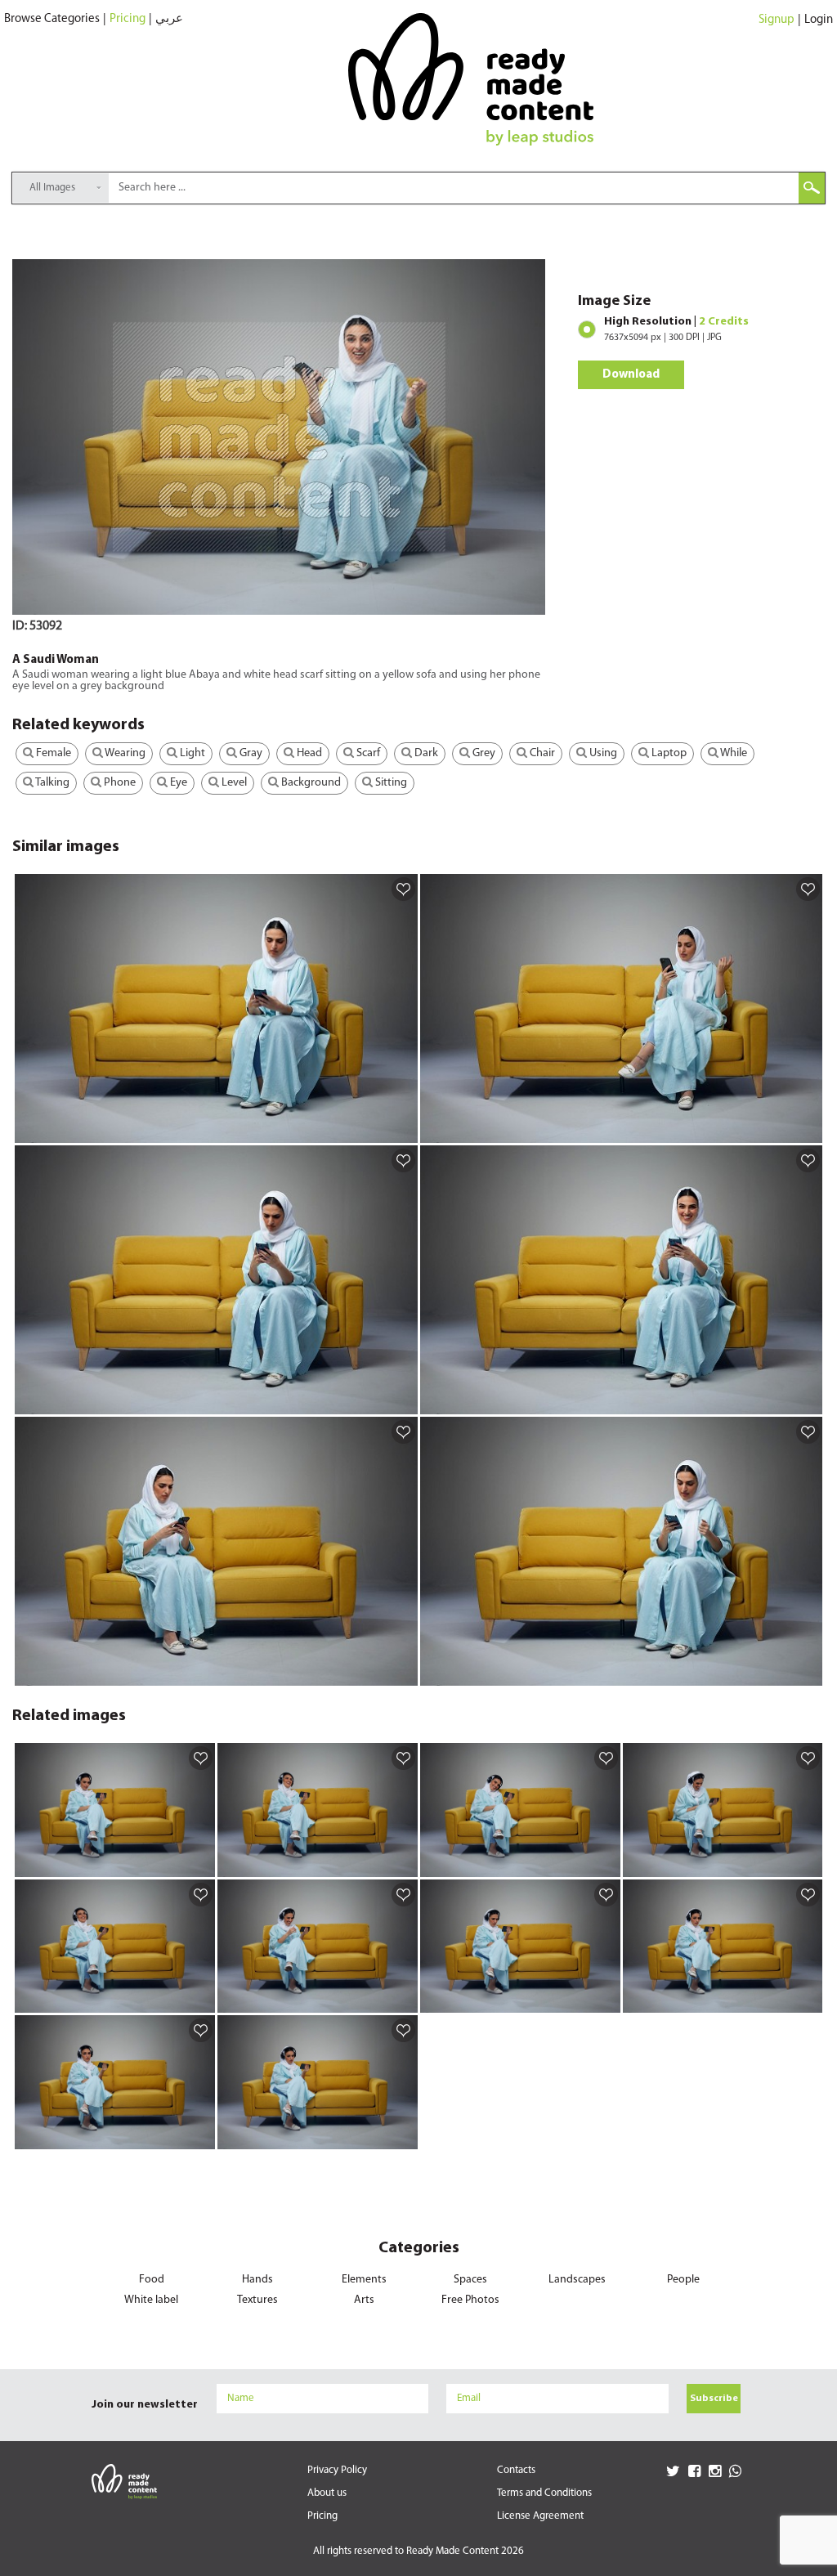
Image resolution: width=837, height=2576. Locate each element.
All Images (52, 188)
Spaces (470, 2280)
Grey (483, 753)
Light (191, 753)
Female (52, 753)
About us (327, 2493)
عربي (169, 19)
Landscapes (577, 2280)
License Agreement (540, 2516)
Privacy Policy (337, 2470)
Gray (250, 753)
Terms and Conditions (544, 2493)
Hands (257, 2280)
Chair (541, 753)
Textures (257, 2300)
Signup (777, 20)
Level (233, 783)
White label (151, 2300)
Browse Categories (52, 19)
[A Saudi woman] (403, 1130)
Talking (51, 783)
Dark (425, 753)
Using (602, 753)
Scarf (367, 753)
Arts (364, 2300)
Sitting (390, 783)
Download (631, 375)
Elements (364, 2280)
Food (152, 2280)
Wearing (124, 753)
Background (310, 783)
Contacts (516, 2470)
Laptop (668, 753)
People (683, 2280)
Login (819, 20)
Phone (119, 783)
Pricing (128, 19)
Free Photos (470, 2300)
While (733, 753)
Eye (177, 783)
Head (308, 753)
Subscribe (714, 2399)
